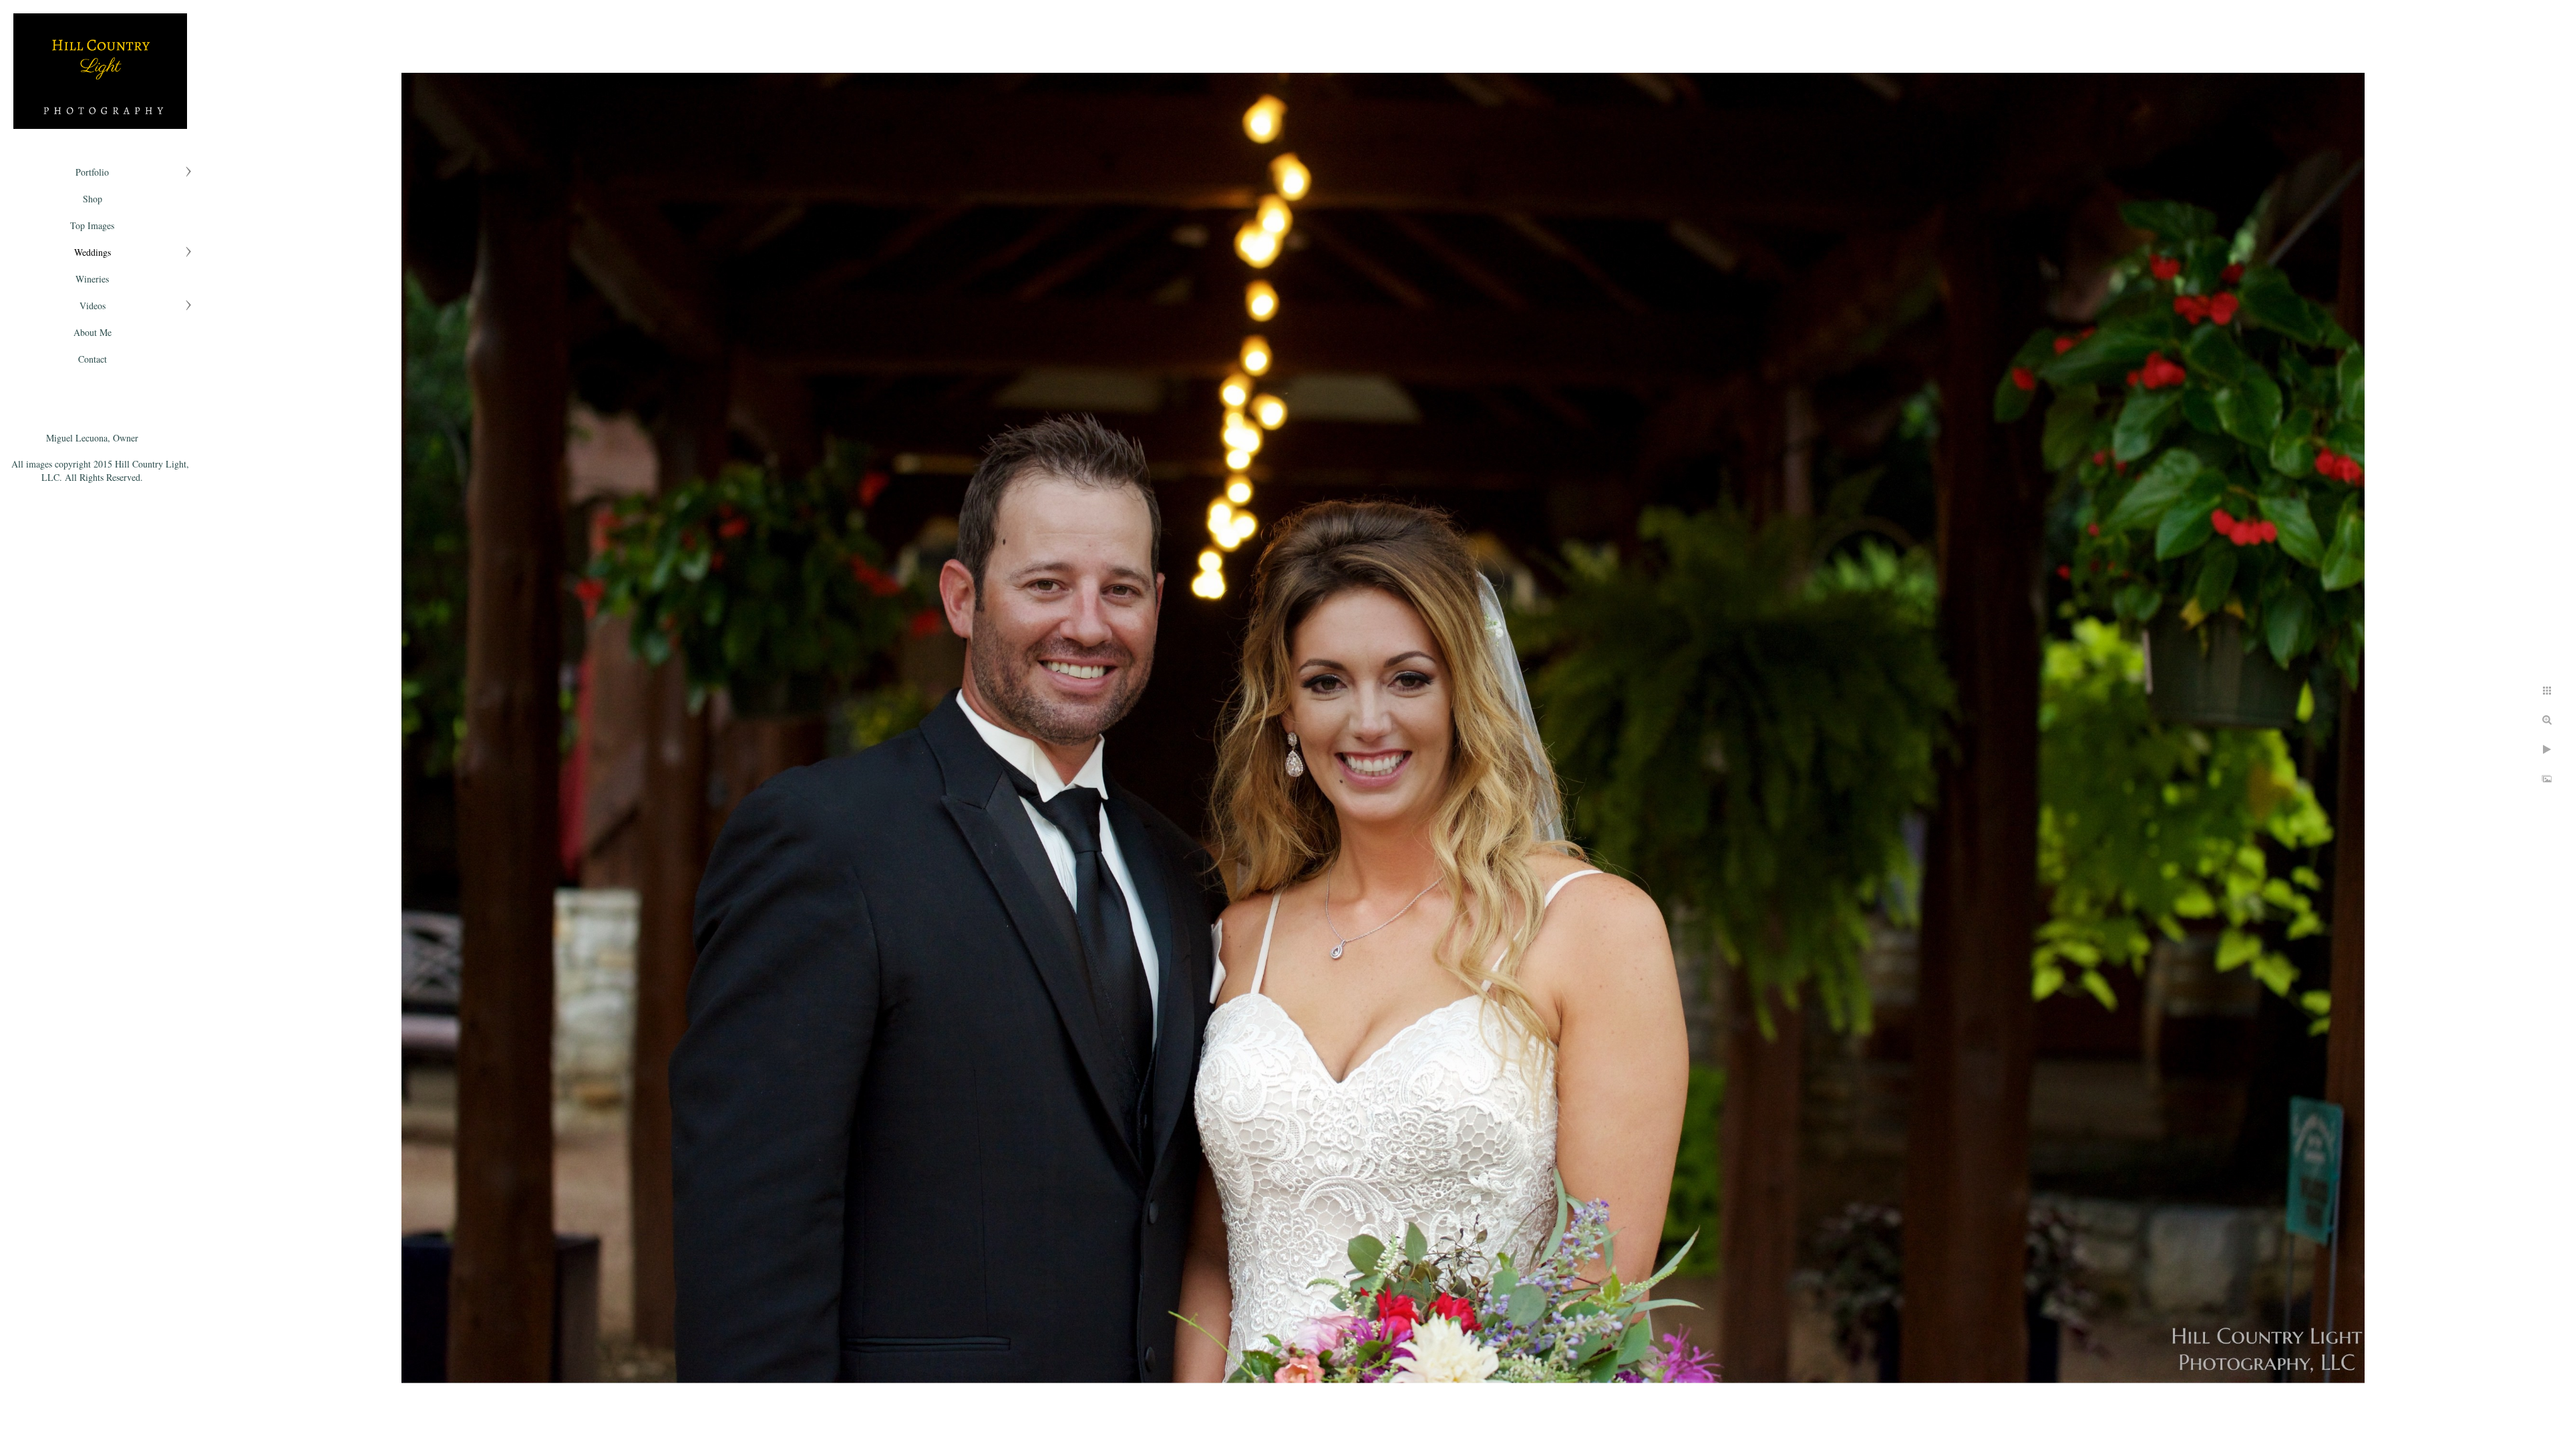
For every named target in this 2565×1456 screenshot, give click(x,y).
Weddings (93, 252)
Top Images (92, 225)
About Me (93, 332)
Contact (93, 359)
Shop (93, 199)
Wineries (92, 279)
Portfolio (92, 172)
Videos (93, 306)
